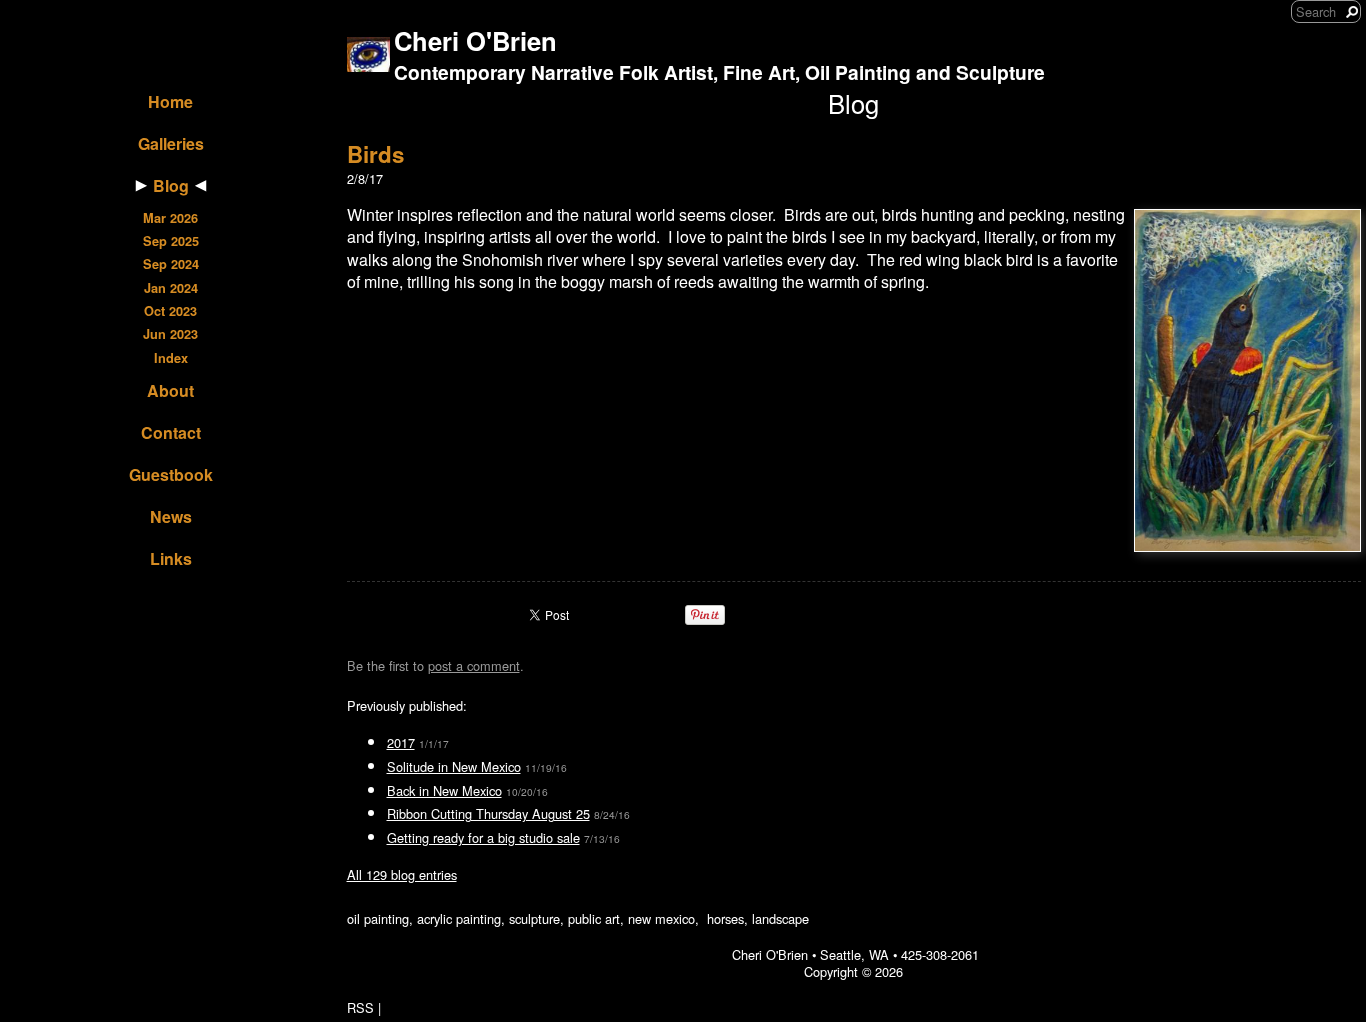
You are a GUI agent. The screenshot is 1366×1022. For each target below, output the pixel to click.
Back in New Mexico (444, 790)
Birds (375, 154)
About (170, 390)
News (171, 516)
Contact (171, 432)
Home (170, 101)
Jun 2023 (170, 334)
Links (171, 558)
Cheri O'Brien (475, 40)
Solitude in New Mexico (454, 766)
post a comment (474, 665)
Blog (171, 185)
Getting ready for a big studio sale (483, 837)
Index (171, 358)
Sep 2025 (171, 241)
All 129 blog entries (402, 874)
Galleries (171, 143)
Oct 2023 (170, 311)
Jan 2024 (171, 288)
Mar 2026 (170, 218)
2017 (401, 742)
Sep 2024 (171, 264)
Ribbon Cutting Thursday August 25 (488, 813)
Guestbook (171, 474)
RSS (360, 1007)
